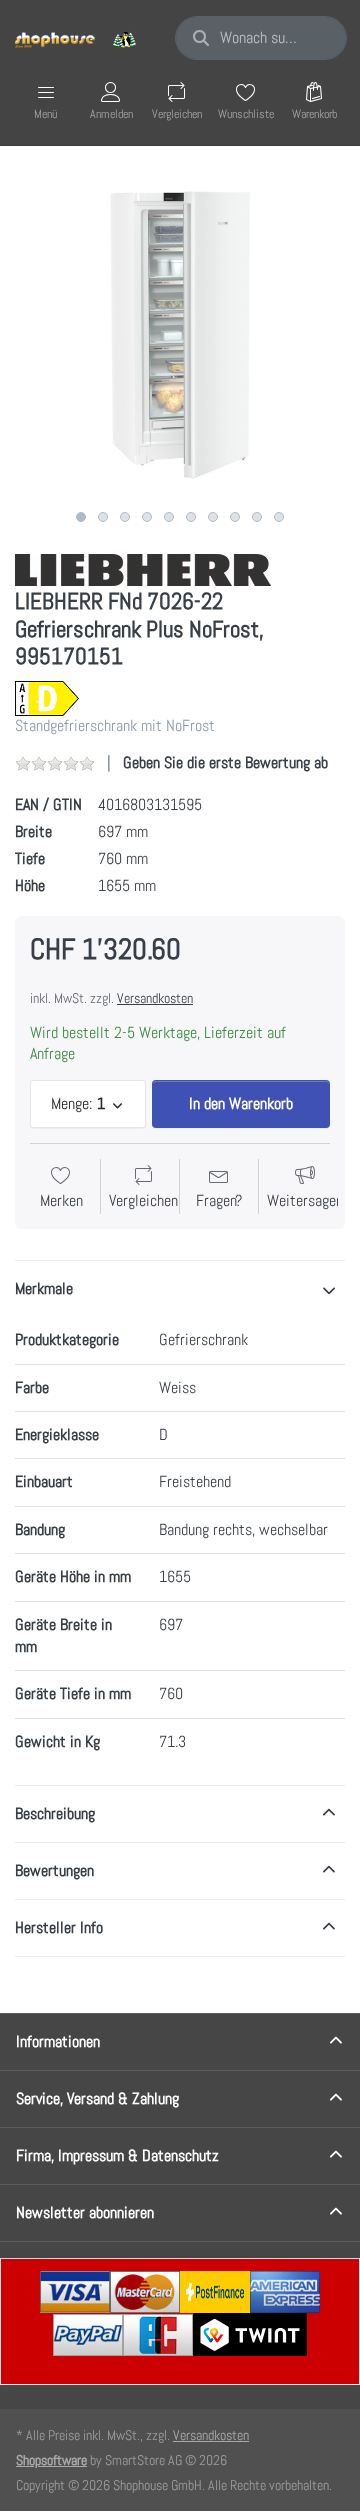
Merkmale (44, 1288)
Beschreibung (55, 1813)
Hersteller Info (59, 1927)
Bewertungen (54, 1870)
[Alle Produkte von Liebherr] (143, 568)
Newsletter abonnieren (85, 2212)
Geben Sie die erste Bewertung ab (225, 762)
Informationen (58, 2041)
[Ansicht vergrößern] (180, 335)
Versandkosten (155, 998)
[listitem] (180, 335)
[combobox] (261, 38)
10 (279, 517)
